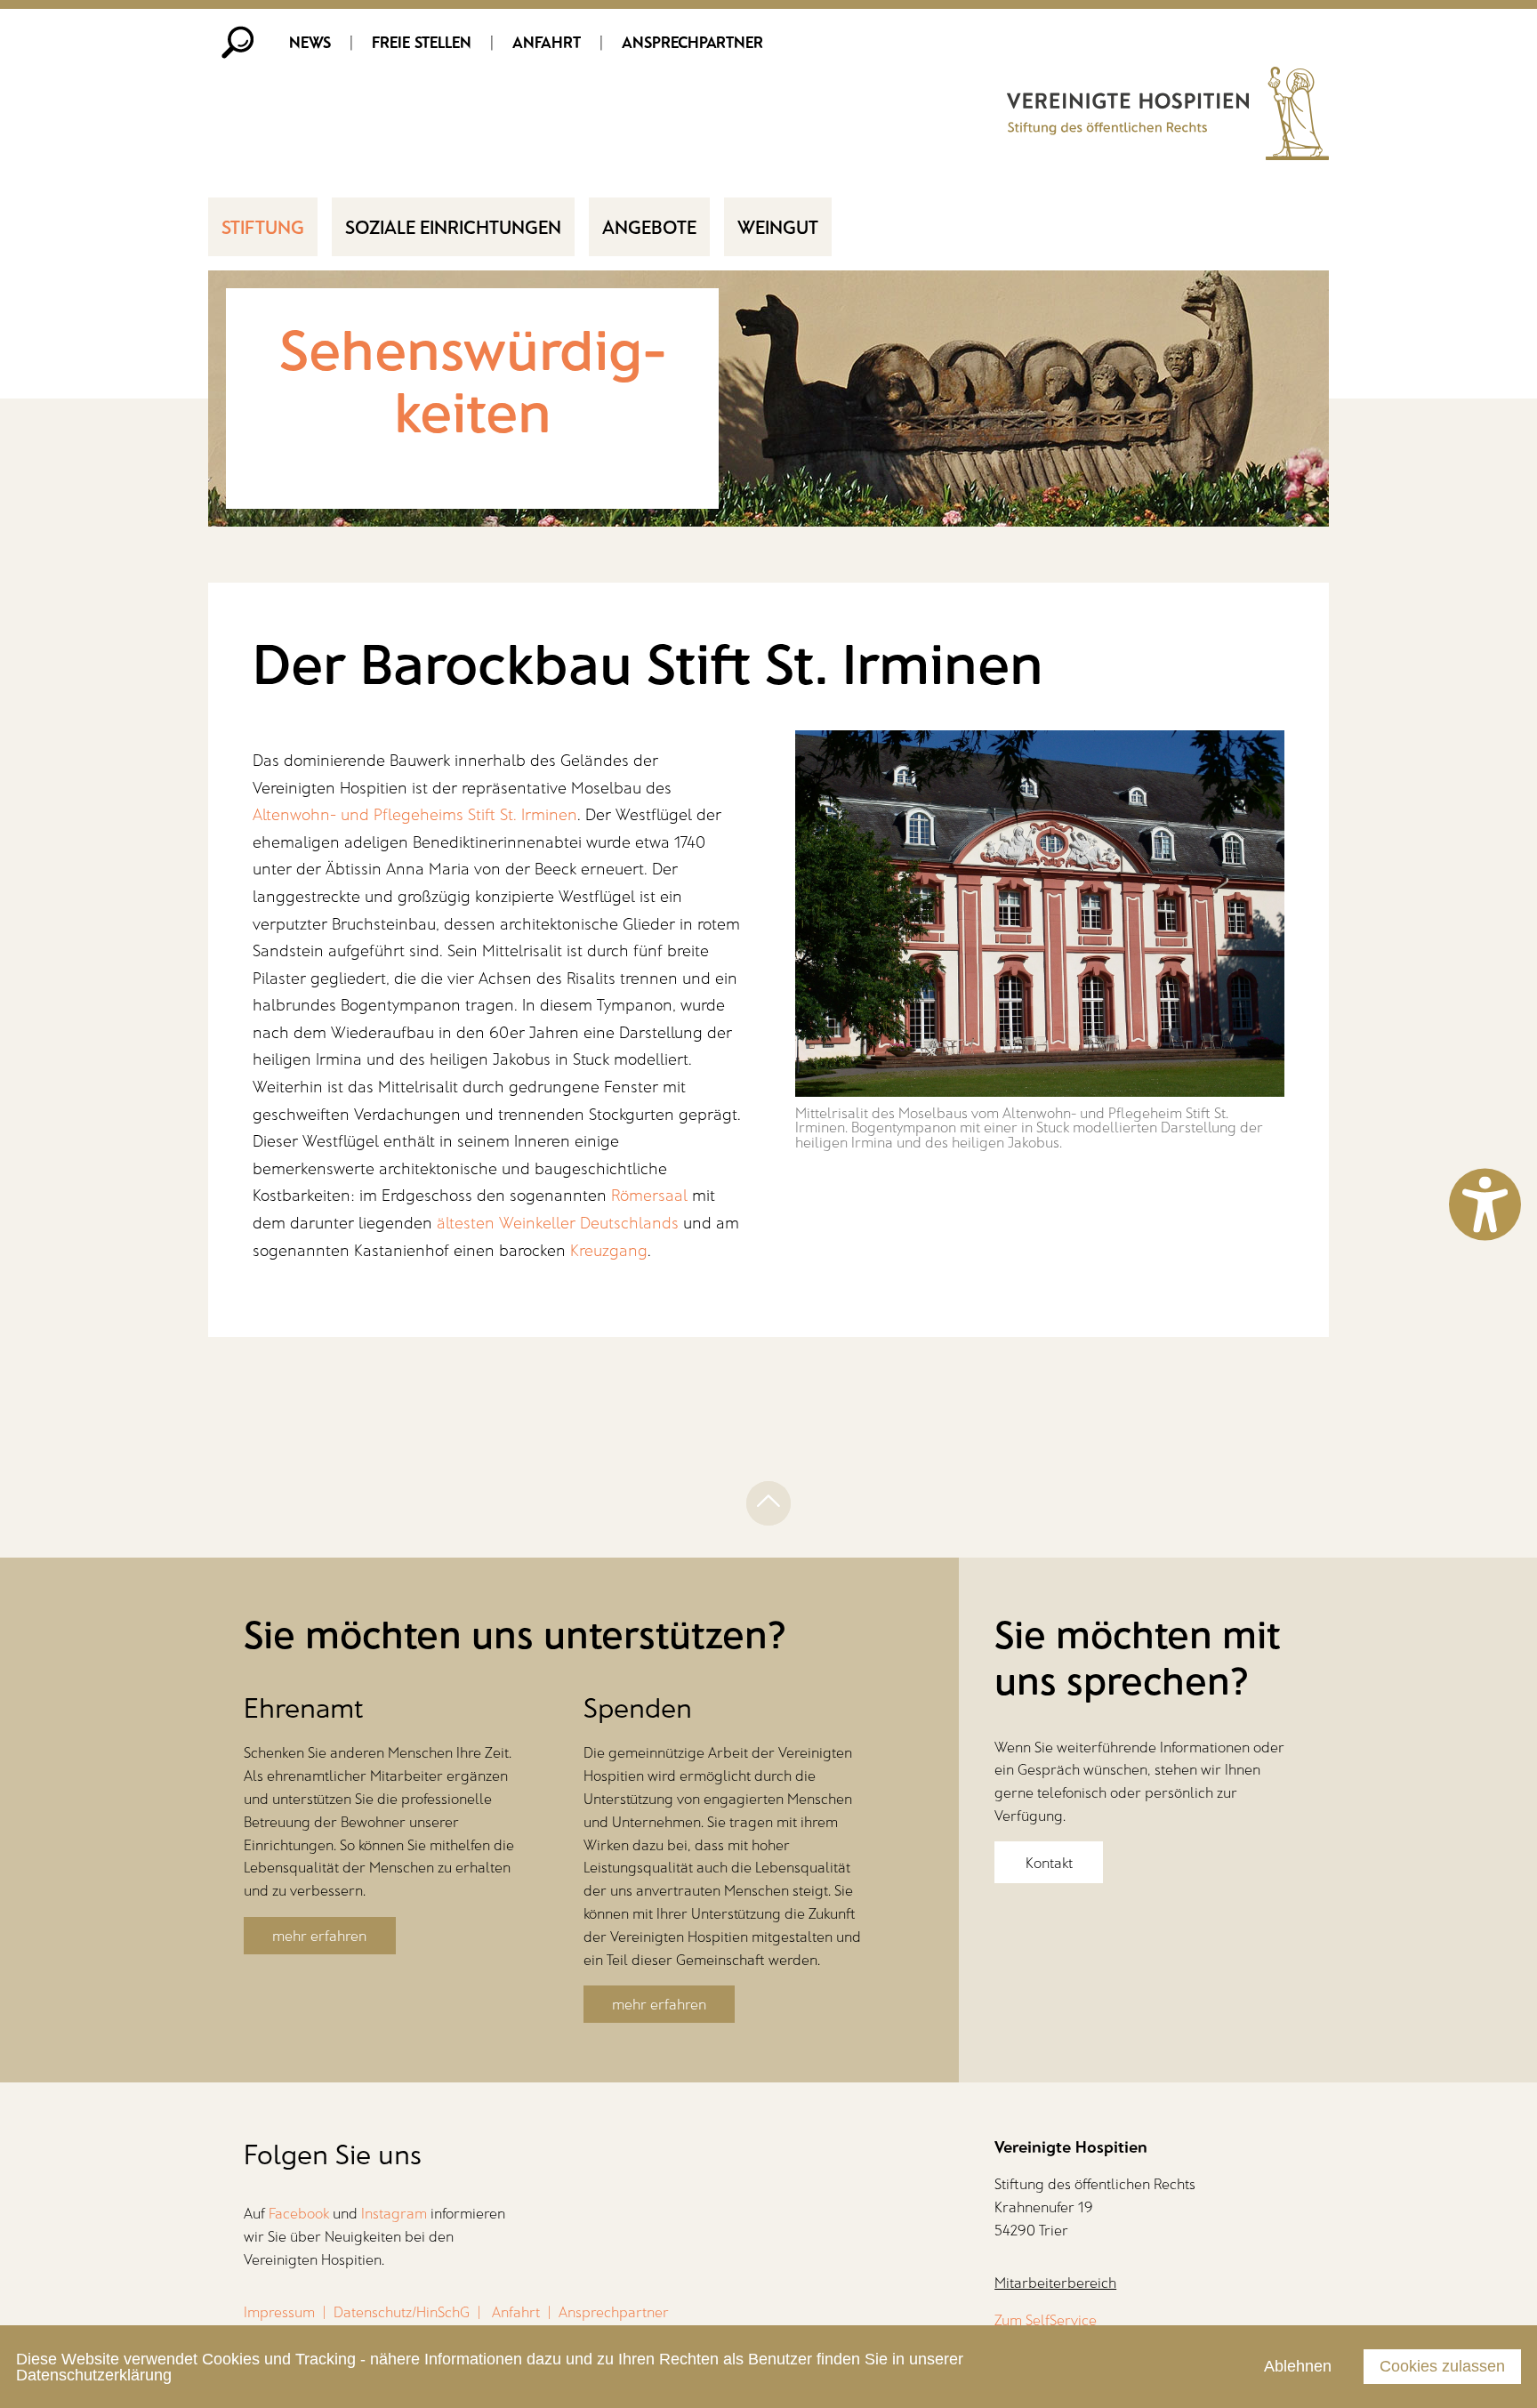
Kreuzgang (609, 1250)
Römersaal (649, 1195)
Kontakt (1049, 1862)
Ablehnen (1298, 2366)
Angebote (649, 226)
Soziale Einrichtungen (453, 226)
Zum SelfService (1046, 2319)
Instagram (394, 2213)
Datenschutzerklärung (94, 2375)
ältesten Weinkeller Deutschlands (558, 1222)
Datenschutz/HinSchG (402, 2311)
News (310, 42)
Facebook (299, 2213)
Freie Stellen (422, 42)
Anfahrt (547, 42)
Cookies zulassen (1442, 2366)
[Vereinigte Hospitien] (1168, 154)
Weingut (778, 226)
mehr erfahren (319, 1935)
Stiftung (263, 226)
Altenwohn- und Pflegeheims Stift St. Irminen (415, 814)
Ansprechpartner (692, 42)
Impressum (279, 2311)
